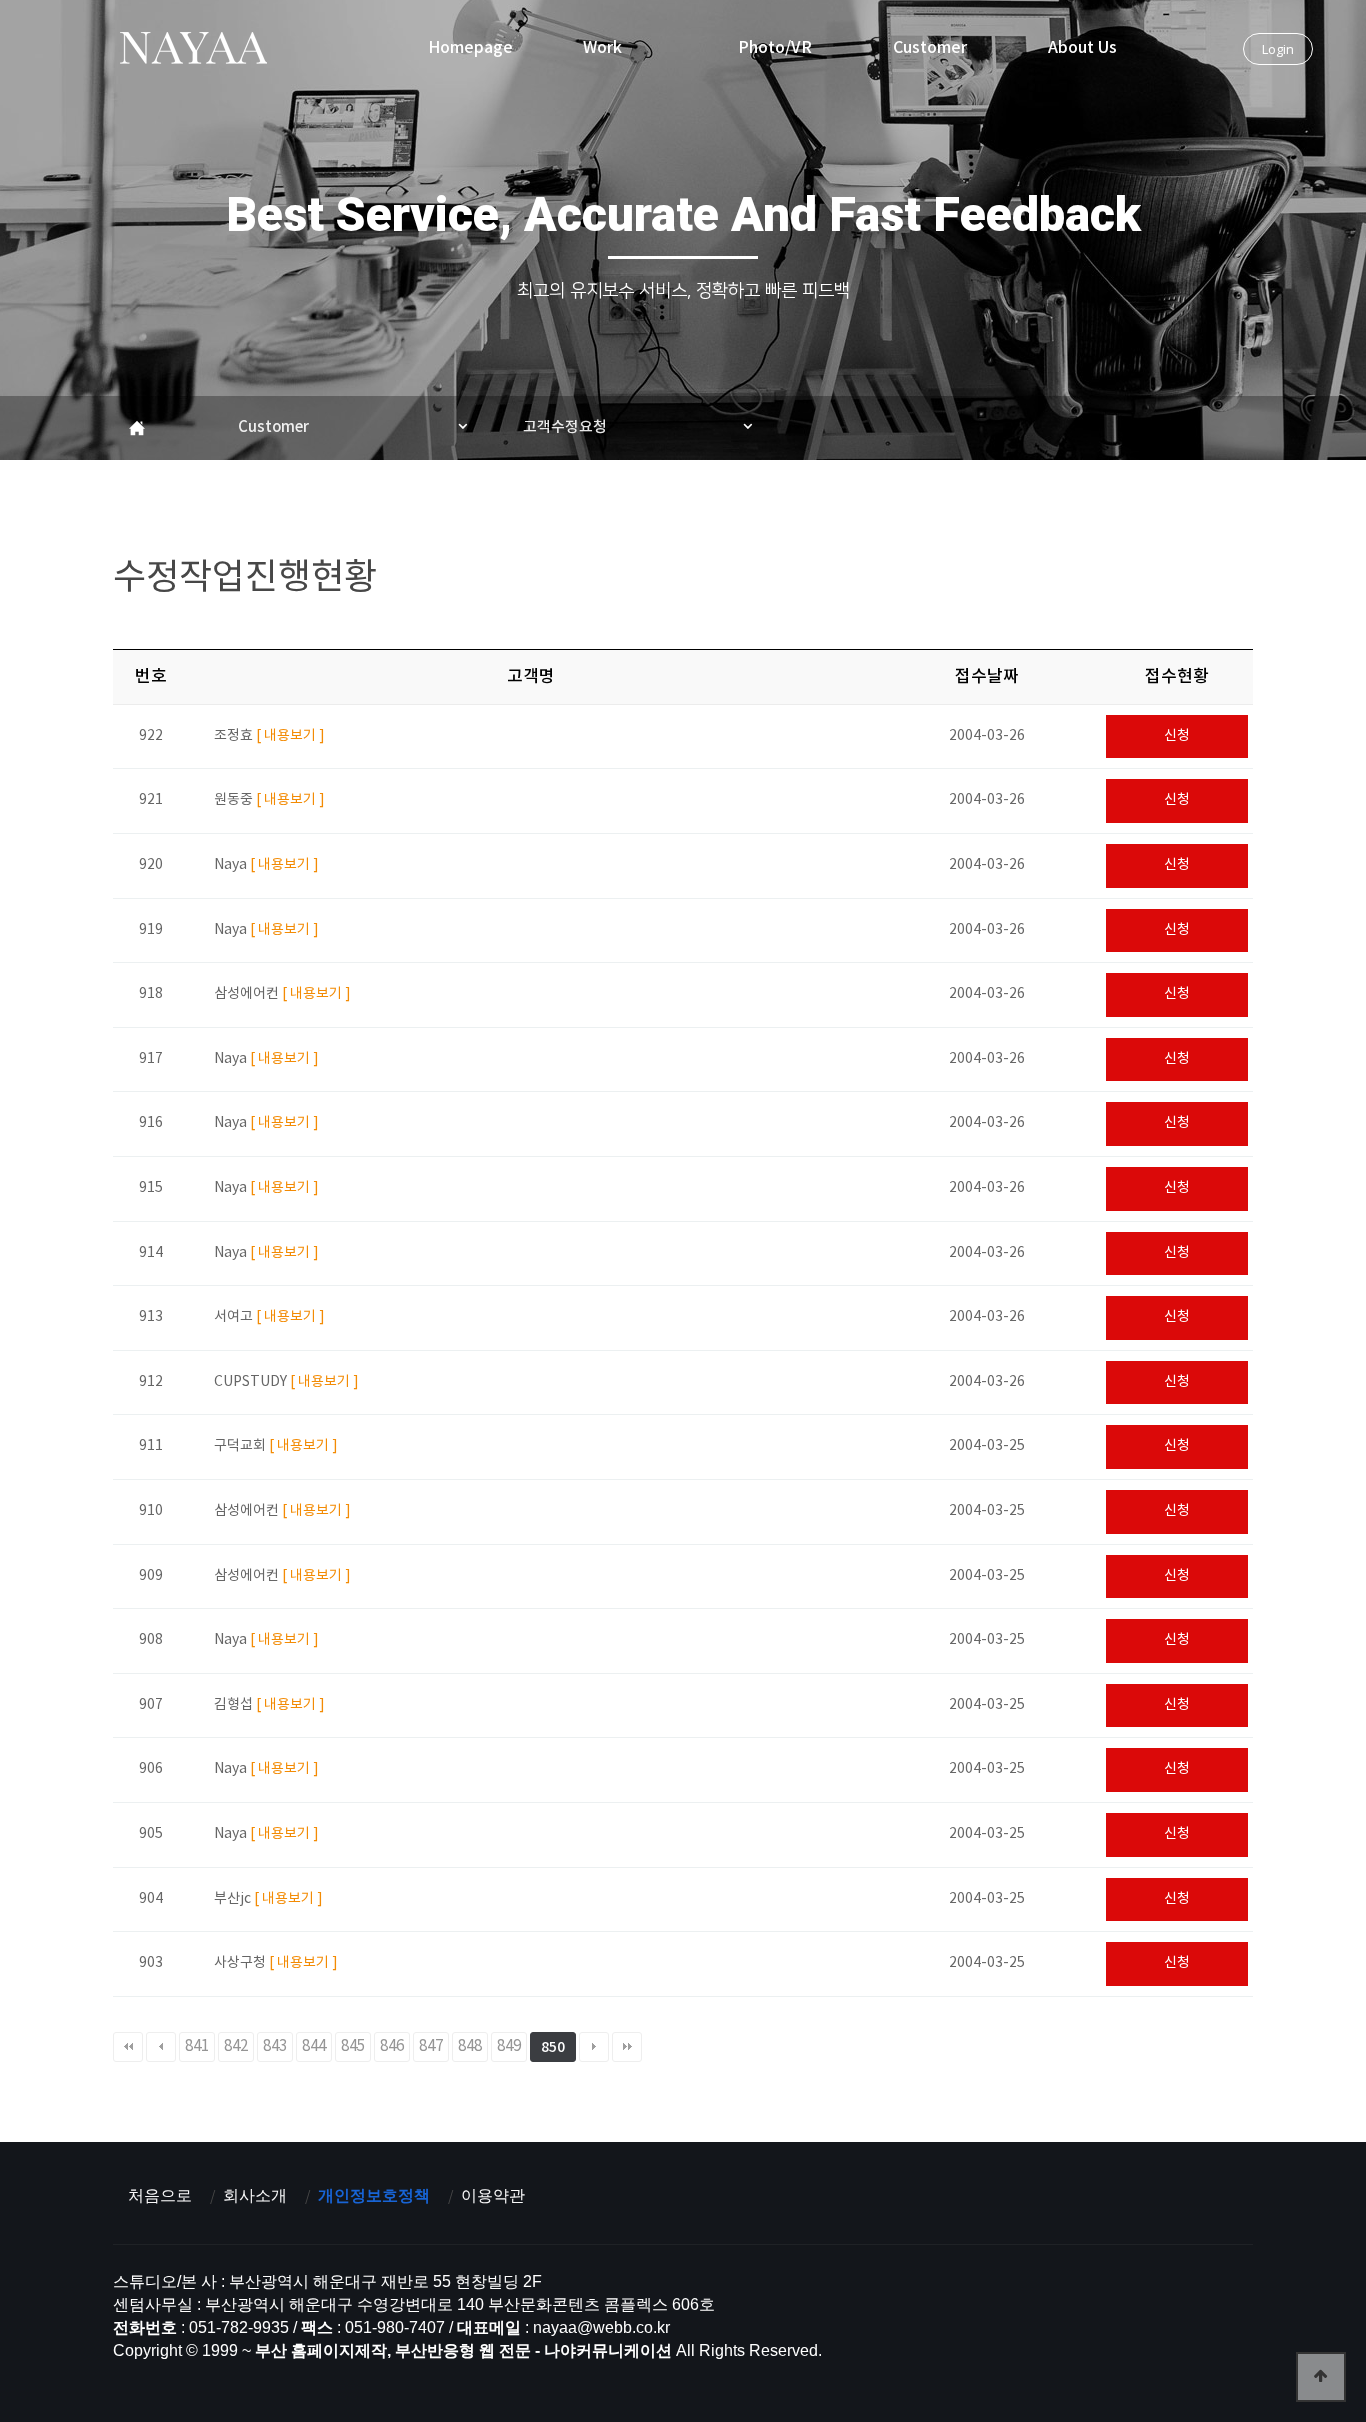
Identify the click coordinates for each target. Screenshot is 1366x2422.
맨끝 (627, 2047)
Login (1278, 49)
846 (392, 2046)
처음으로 (160, 2195)
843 (275, 2046)
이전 (161, 2047)
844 (314, 2046)
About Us (1082, 48)
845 (353, 2046)
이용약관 (493, 2195)
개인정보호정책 (374, 2195)
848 (470, 2046)
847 (431, 2046)
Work (602, 48)
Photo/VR (775, 48)
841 (197, 2046)
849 (509, 2046)
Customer (930, 48)
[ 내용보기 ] (290, 736)
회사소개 (255, 2195)
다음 (594, 2047)
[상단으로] (1321, 2377)
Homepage (470, 48)
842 (236, 2046)
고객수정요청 (565, 427)
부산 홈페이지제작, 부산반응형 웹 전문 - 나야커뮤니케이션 (192, 51)
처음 (128, 2047)
